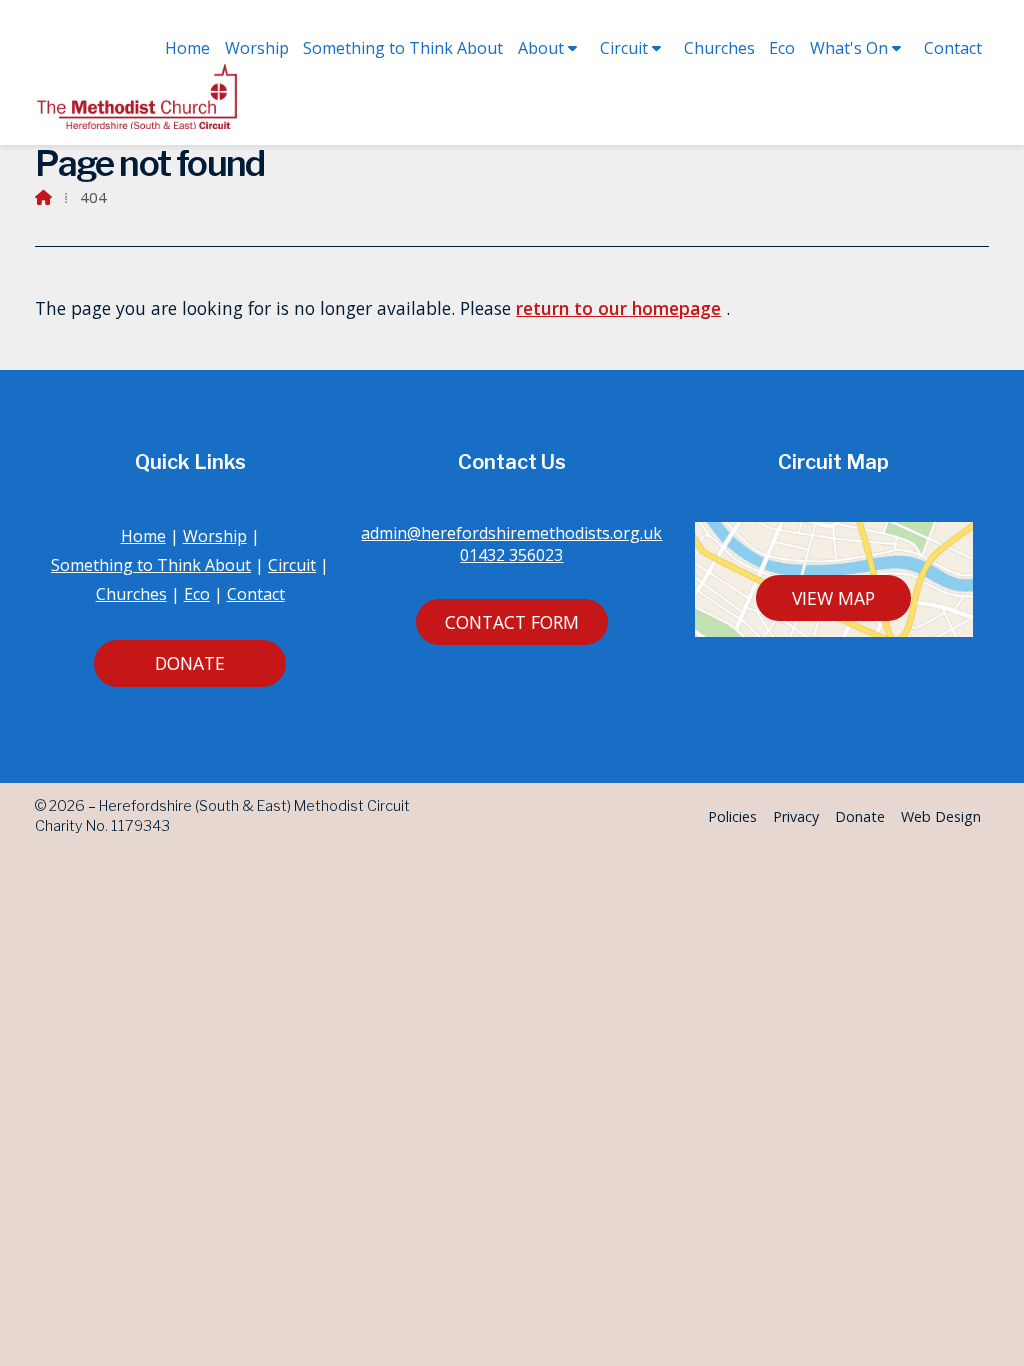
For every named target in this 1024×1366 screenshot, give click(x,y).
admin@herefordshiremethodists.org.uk (511, 533)
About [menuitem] (541, 48)
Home (143, 536)
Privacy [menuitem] (796, 816)
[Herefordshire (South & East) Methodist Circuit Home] (140, 96)
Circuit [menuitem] (624, 48)
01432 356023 (511, 555)
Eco (197, 594)
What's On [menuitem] (849, 48)
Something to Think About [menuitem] (403, 48)
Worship (215, 536)
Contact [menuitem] (953, 48)
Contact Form (512, 622)
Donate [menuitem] (860, 816)
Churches (131, 594)
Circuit (292, 565)
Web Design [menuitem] (941, 816)
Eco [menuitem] (782, 48)
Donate (190, 663)
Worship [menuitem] (257, 48)
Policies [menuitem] (732, 816)
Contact (256, 594)
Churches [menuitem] (719, 48)
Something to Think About (151, 565)
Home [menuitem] (187, 48)
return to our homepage (618, 308)
